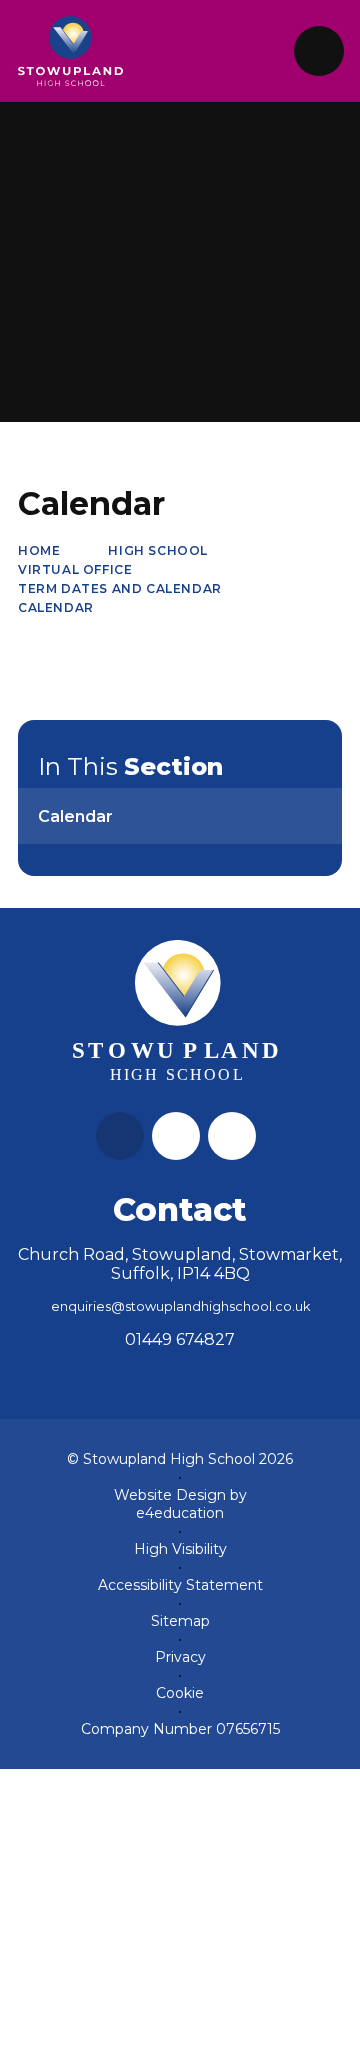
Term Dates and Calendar (120, 588)
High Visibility (180, 1549)
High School (158, 550)
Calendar (56, 607)
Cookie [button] (180, 1693)
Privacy (180, 1657)
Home (39, 550)
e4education (180, 1513)
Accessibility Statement (180, 1585)
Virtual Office (75, 569)
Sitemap (180, 1621)
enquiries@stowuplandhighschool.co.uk (180, 1306)
